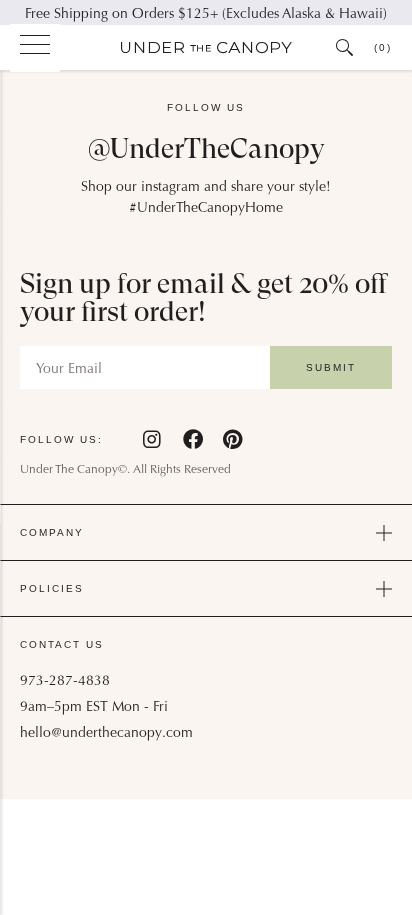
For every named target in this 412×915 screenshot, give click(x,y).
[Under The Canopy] (206, 48)
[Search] (345, 47)
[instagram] (153, 439)
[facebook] (193, 439)
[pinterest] (232, 439)
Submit (331, 367)
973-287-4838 (65, 682)
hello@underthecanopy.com (106, 734)
